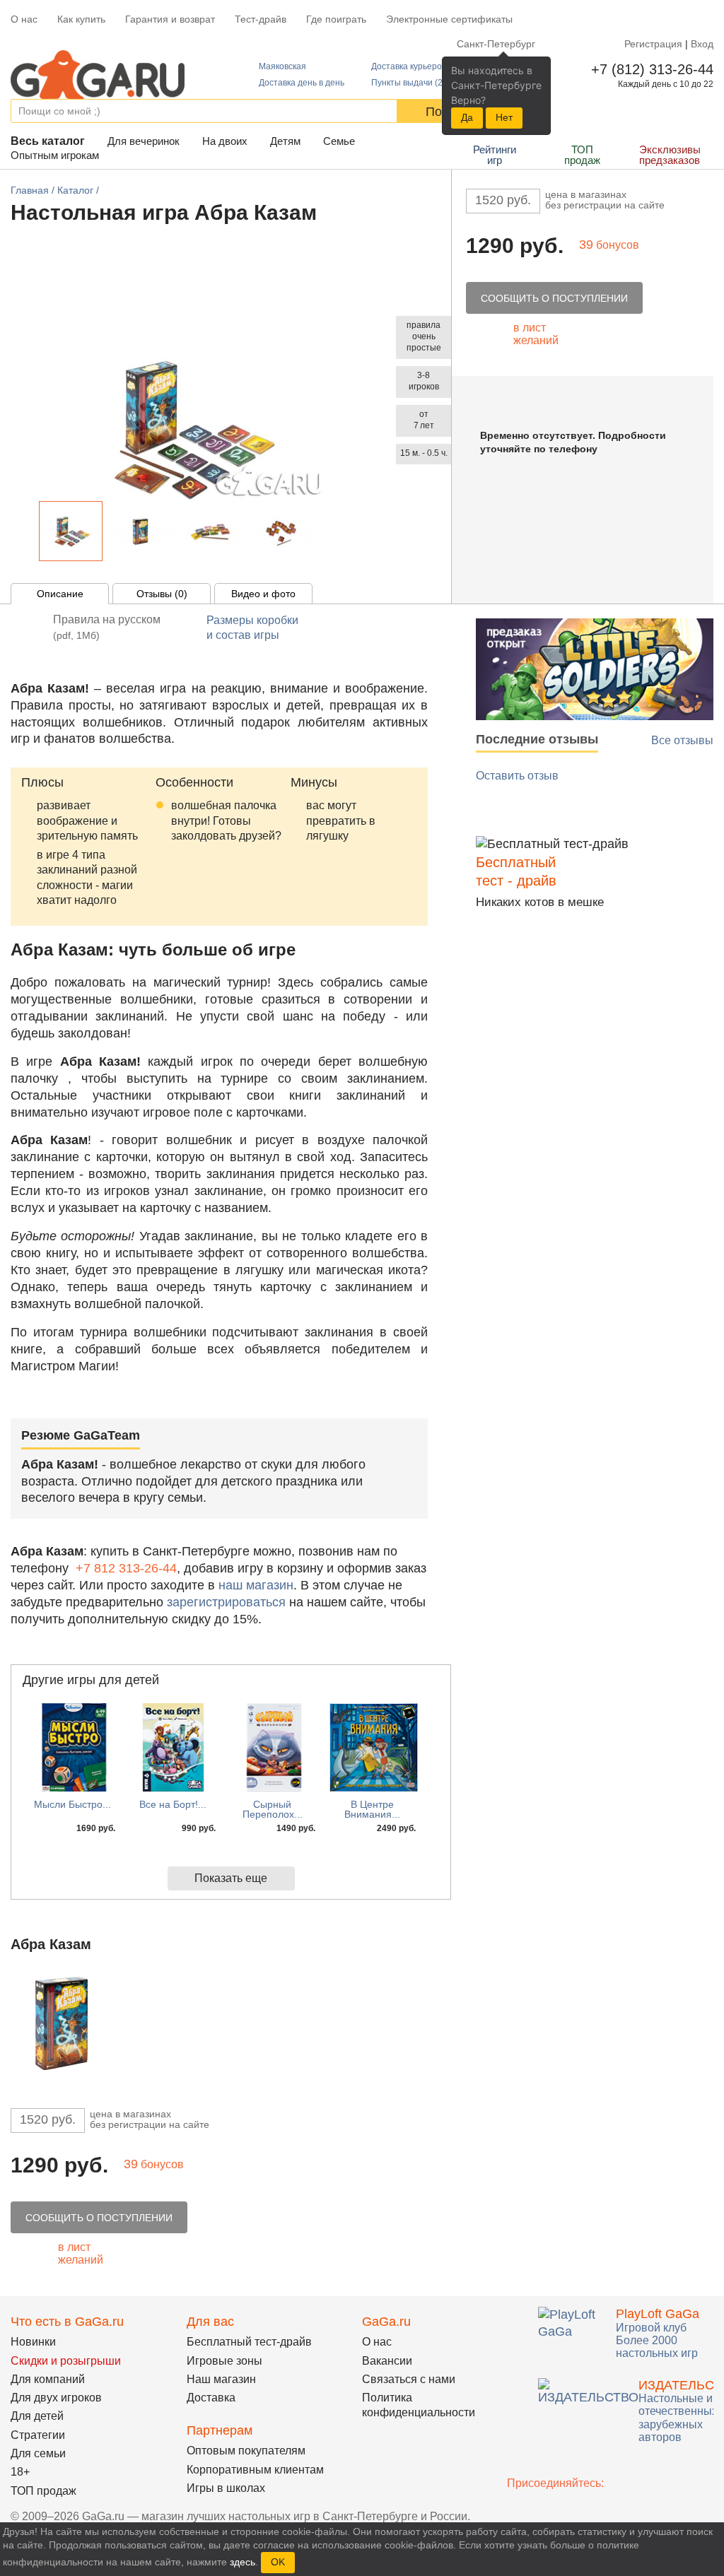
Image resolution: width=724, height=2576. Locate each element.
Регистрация (653, 44)
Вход (702, 44)
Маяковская (282, 66)
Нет (504, 117)
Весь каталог (48, 141)
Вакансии (387, 2361)
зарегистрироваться (226, 1602)
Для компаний (48, 2379)
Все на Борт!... (173, 1804)
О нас (24, 19)
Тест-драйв (261, 19)
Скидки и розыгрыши (66, 2361)
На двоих (225, 141)
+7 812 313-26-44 (126, 1568)
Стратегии (38, 2435)
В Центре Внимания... (372, 1809)
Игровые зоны (224, 2361)
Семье (339, 141)
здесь (243, 2562)
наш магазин (256, 1585)
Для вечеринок (144, 141)
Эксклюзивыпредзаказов (670, 155)
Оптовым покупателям (246, 2451)
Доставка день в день (302, 83)
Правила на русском (107, 627)
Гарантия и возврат (170, 19)
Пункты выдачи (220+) (416, 83)
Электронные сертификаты (449, 19)
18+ (20, 2472)
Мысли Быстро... (72, 1804)
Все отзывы (682, 740)
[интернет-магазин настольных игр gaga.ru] (98, 73)
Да (467, 117)
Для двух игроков (56, 2398)
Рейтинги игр (495, 155)
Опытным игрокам (55, 155)
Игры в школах (226, 2488)
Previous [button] (28, 535)
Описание (60, 594)
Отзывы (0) (162, 594)
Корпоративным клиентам (255, 2470)
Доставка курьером (409, 66)
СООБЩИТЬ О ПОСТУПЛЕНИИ (554, 298)
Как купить (81, 19)
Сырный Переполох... (273, 1809)
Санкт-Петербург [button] (496, 44)
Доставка (211, 2398)
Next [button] (327, 535)
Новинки (33, 2342)
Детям (285, 141)
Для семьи (38, 2453)
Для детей (37, 2416)
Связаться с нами (409, 2379)
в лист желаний (536, 334)
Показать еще (231, 1878)
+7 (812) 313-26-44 (649, 69)
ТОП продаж (582, 155)
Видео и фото (263, 594)
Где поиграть (336, 19)
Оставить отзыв (517, 776)
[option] (71, 531)
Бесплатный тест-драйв (249, 2342)
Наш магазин (221, 2379)
